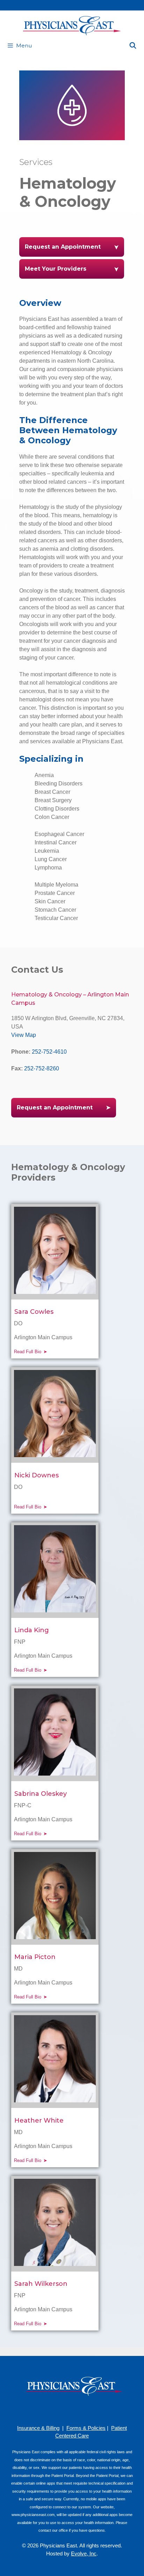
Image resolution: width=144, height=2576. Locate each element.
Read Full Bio (28, 1352)
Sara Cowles (34, 1312)
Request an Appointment (63, 247)
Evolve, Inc (84, 2554)
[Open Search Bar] (133, 46)
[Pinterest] (62, 2409)
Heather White (39, 2121)
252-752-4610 (49, 1052)
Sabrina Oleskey (41, 1794)
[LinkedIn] (82, 2409)
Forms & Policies (86, 2428)
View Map (24, 1035)
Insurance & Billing (38, 2428)
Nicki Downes (37, 1475)
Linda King (32, 1630)
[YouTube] (72, 2409)
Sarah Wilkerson (41, 2284)
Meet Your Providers (56, 269)
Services (36, 162)
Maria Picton (35, 1957)
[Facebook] (51, 2409)
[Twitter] (93, 2409)
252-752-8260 (42, 1068)
